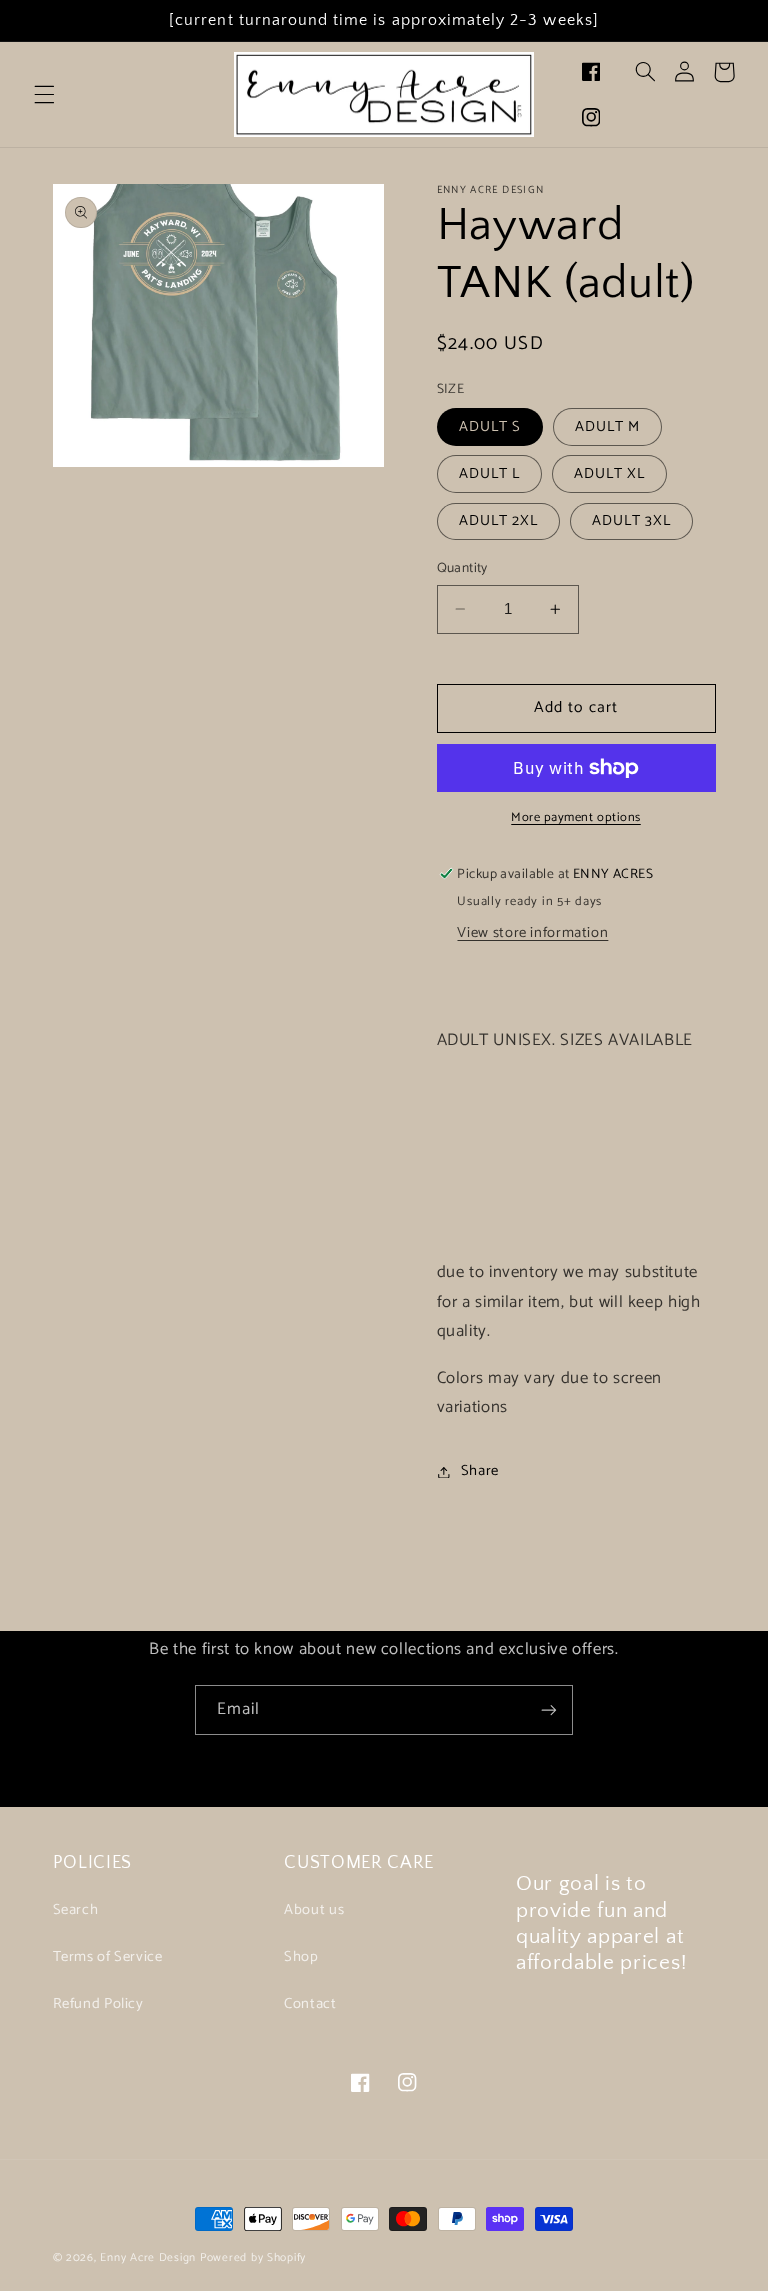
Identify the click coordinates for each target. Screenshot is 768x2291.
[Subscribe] (549, 1709)
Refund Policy (98, 2004)
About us (314, 1910)
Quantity (462, 568)
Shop (301, 1957)
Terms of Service (108, 1957)
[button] (44, 95)
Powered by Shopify (253, 2257)
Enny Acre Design (148, 2257)
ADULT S (490, 427)
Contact (310, 2004)
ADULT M (607, 427)
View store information (532, 933)
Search (76, 1910)
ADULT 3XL (631, 521)
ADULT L (489, 474)
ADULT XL (609, 474)
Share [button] (480, 1471)
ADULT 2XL (498, 521)
